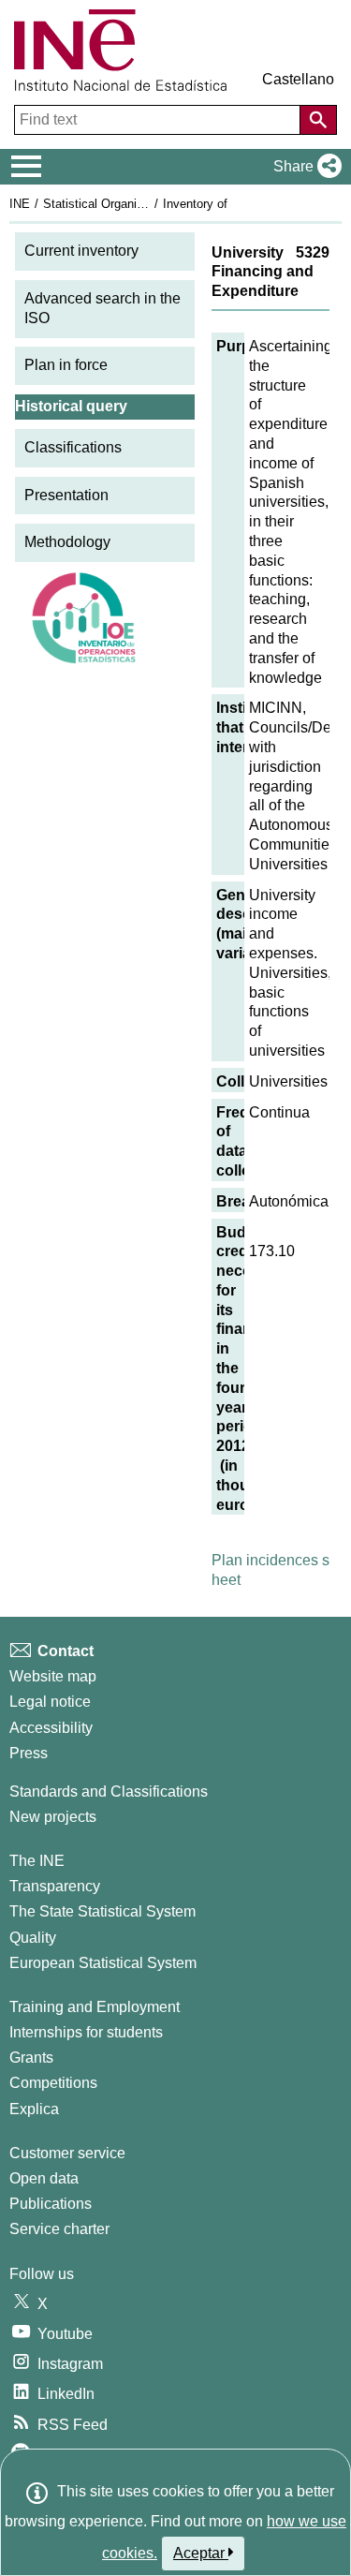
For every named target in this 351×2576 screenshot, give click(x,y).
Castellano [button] (298, 79)
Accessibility (51, 1728)
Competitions (53, 2083)
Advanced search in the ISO (102, 308)
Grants (31, 2058)
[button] (304, 167)
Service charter (59, 2229)
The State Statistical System (102, 1911)
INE (20, 204)
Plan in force (66, 365)
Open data (44, 2178)
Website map (53, 1676)
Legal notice (50, 1702)
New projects (53, 1817)
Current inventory (81, 251)
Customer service (67, 2153)
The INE (37, 1861)
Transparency (55, 1886)
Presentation (66, 495)
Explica (34, 2109)
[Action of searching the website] (318, 120)
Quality (33, 1938)
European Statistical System (103, 1963)
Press (29, 1753)
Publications (51, 2204)
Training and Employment (95, 2007)
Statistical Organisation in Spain (130, 204)
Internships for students (86, 2032)
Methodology (67, 542)
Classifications (73, 447)
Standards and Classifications (109, 1791)
